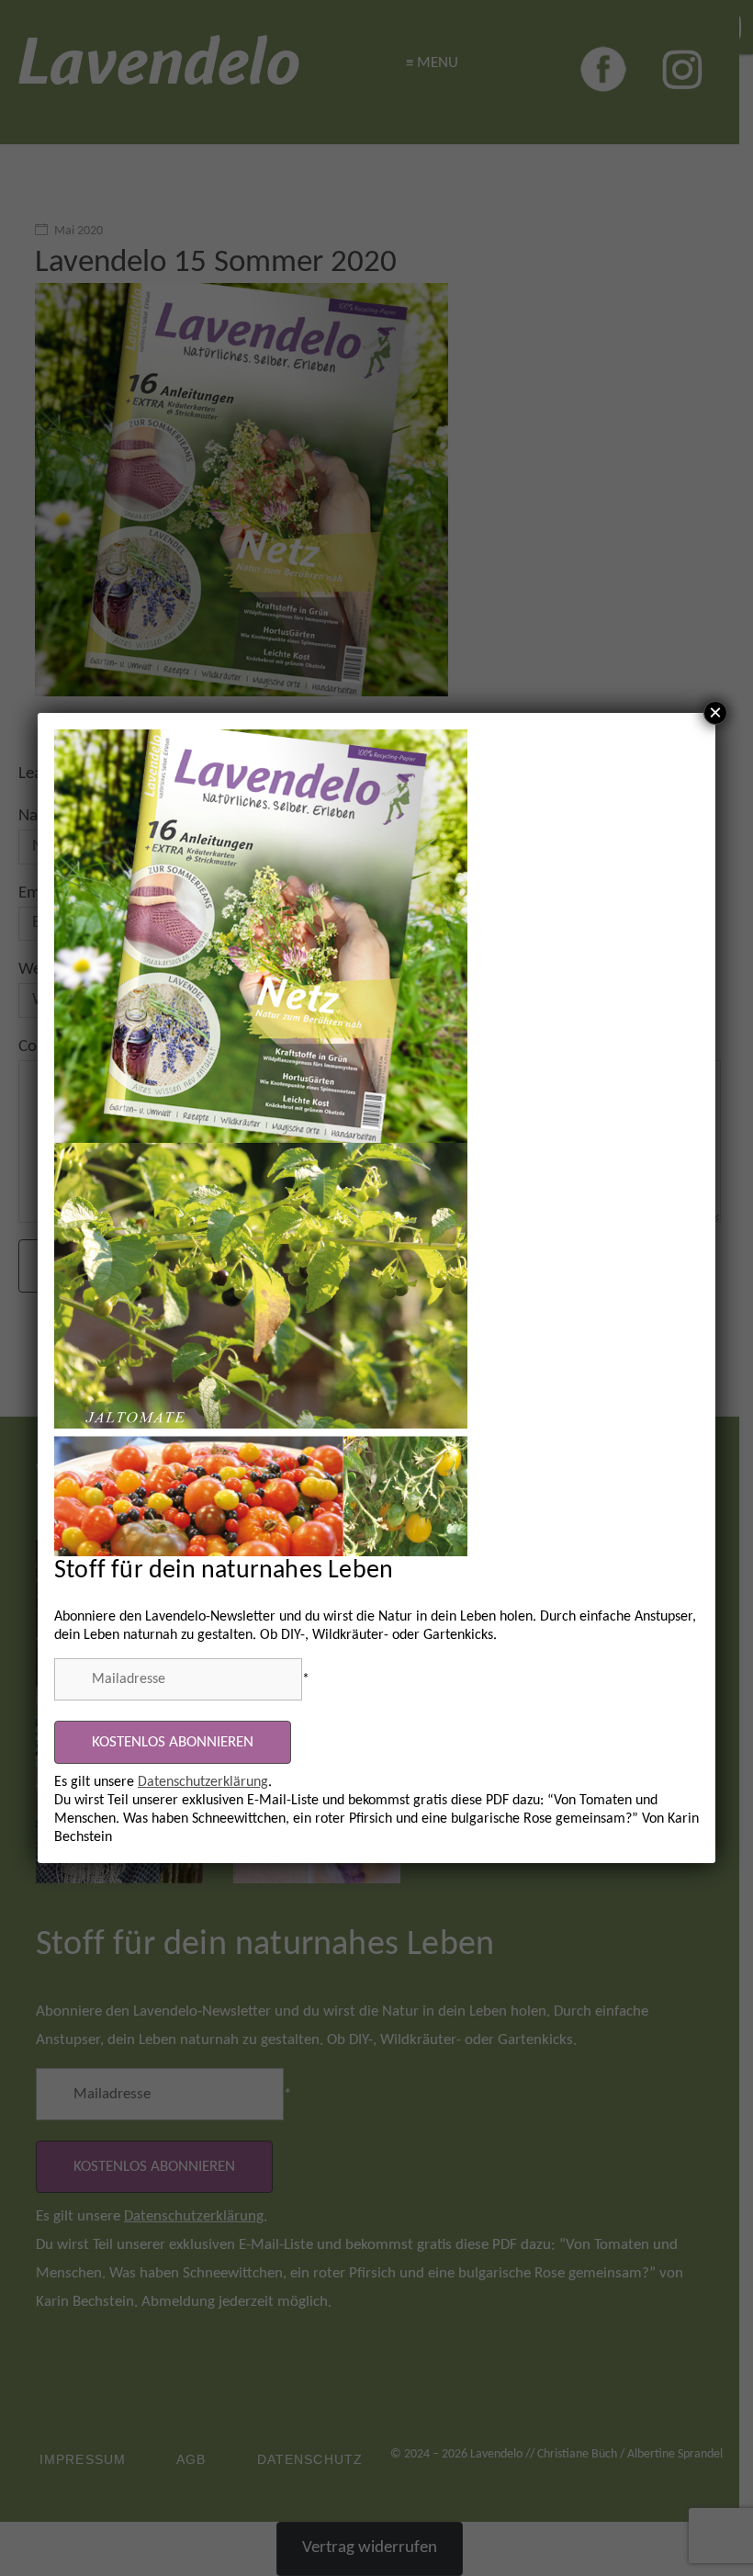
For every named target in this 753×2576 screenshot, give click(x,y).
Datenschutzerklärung (203, 1782)
